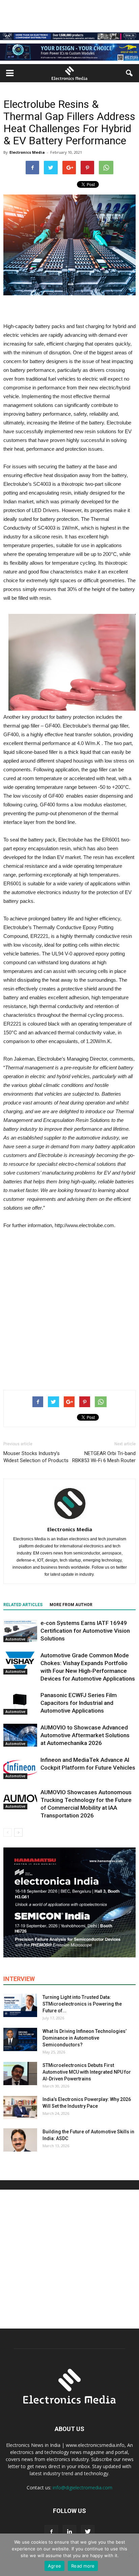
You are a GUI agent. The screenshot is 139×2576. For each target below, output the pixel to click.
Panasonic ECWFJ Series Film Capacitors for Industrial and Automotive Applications (79, 1703)
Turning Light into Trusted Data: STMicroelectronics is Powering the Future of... (82, 2004)
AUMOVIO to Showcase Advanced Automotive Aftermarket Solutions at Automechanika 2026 (85, 1735)
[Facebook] (51, 2532)
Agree (54, 2566)
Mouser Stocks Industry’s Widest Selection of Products (36, 1457)
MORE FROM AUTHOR (71, 1605)
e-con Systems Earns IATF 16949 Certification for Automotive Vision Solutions (85, 1631)
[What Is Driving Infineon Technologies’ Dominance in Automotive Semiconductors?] (20, 2039)
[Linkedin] (69, 2532)
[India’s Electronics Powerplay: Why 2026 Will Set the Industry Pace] (20, 2108)
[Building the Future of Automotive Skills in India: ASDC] (20, 2140)
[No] (131, 2555)
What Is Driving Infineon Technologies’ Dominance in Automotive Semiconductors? (85, 2038)
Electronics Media (27, 152)
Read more (83, 2566)
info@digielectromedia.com (82, 2488)
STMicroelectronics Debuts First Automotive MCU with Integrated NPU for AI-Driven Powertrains (87, 2072)
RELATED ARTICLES (23, 1605)
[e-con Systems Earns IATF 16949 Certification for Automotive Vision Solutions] (20, 1631)
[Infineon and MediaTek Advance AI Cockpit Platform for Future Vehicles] (20, 1768)
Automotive (15, 1639)
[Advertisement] (69, 1308)
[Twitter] (88, 2532)
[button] (130, 73)
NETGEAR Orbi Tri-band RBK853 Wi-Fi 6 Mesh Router (104, 1457)
